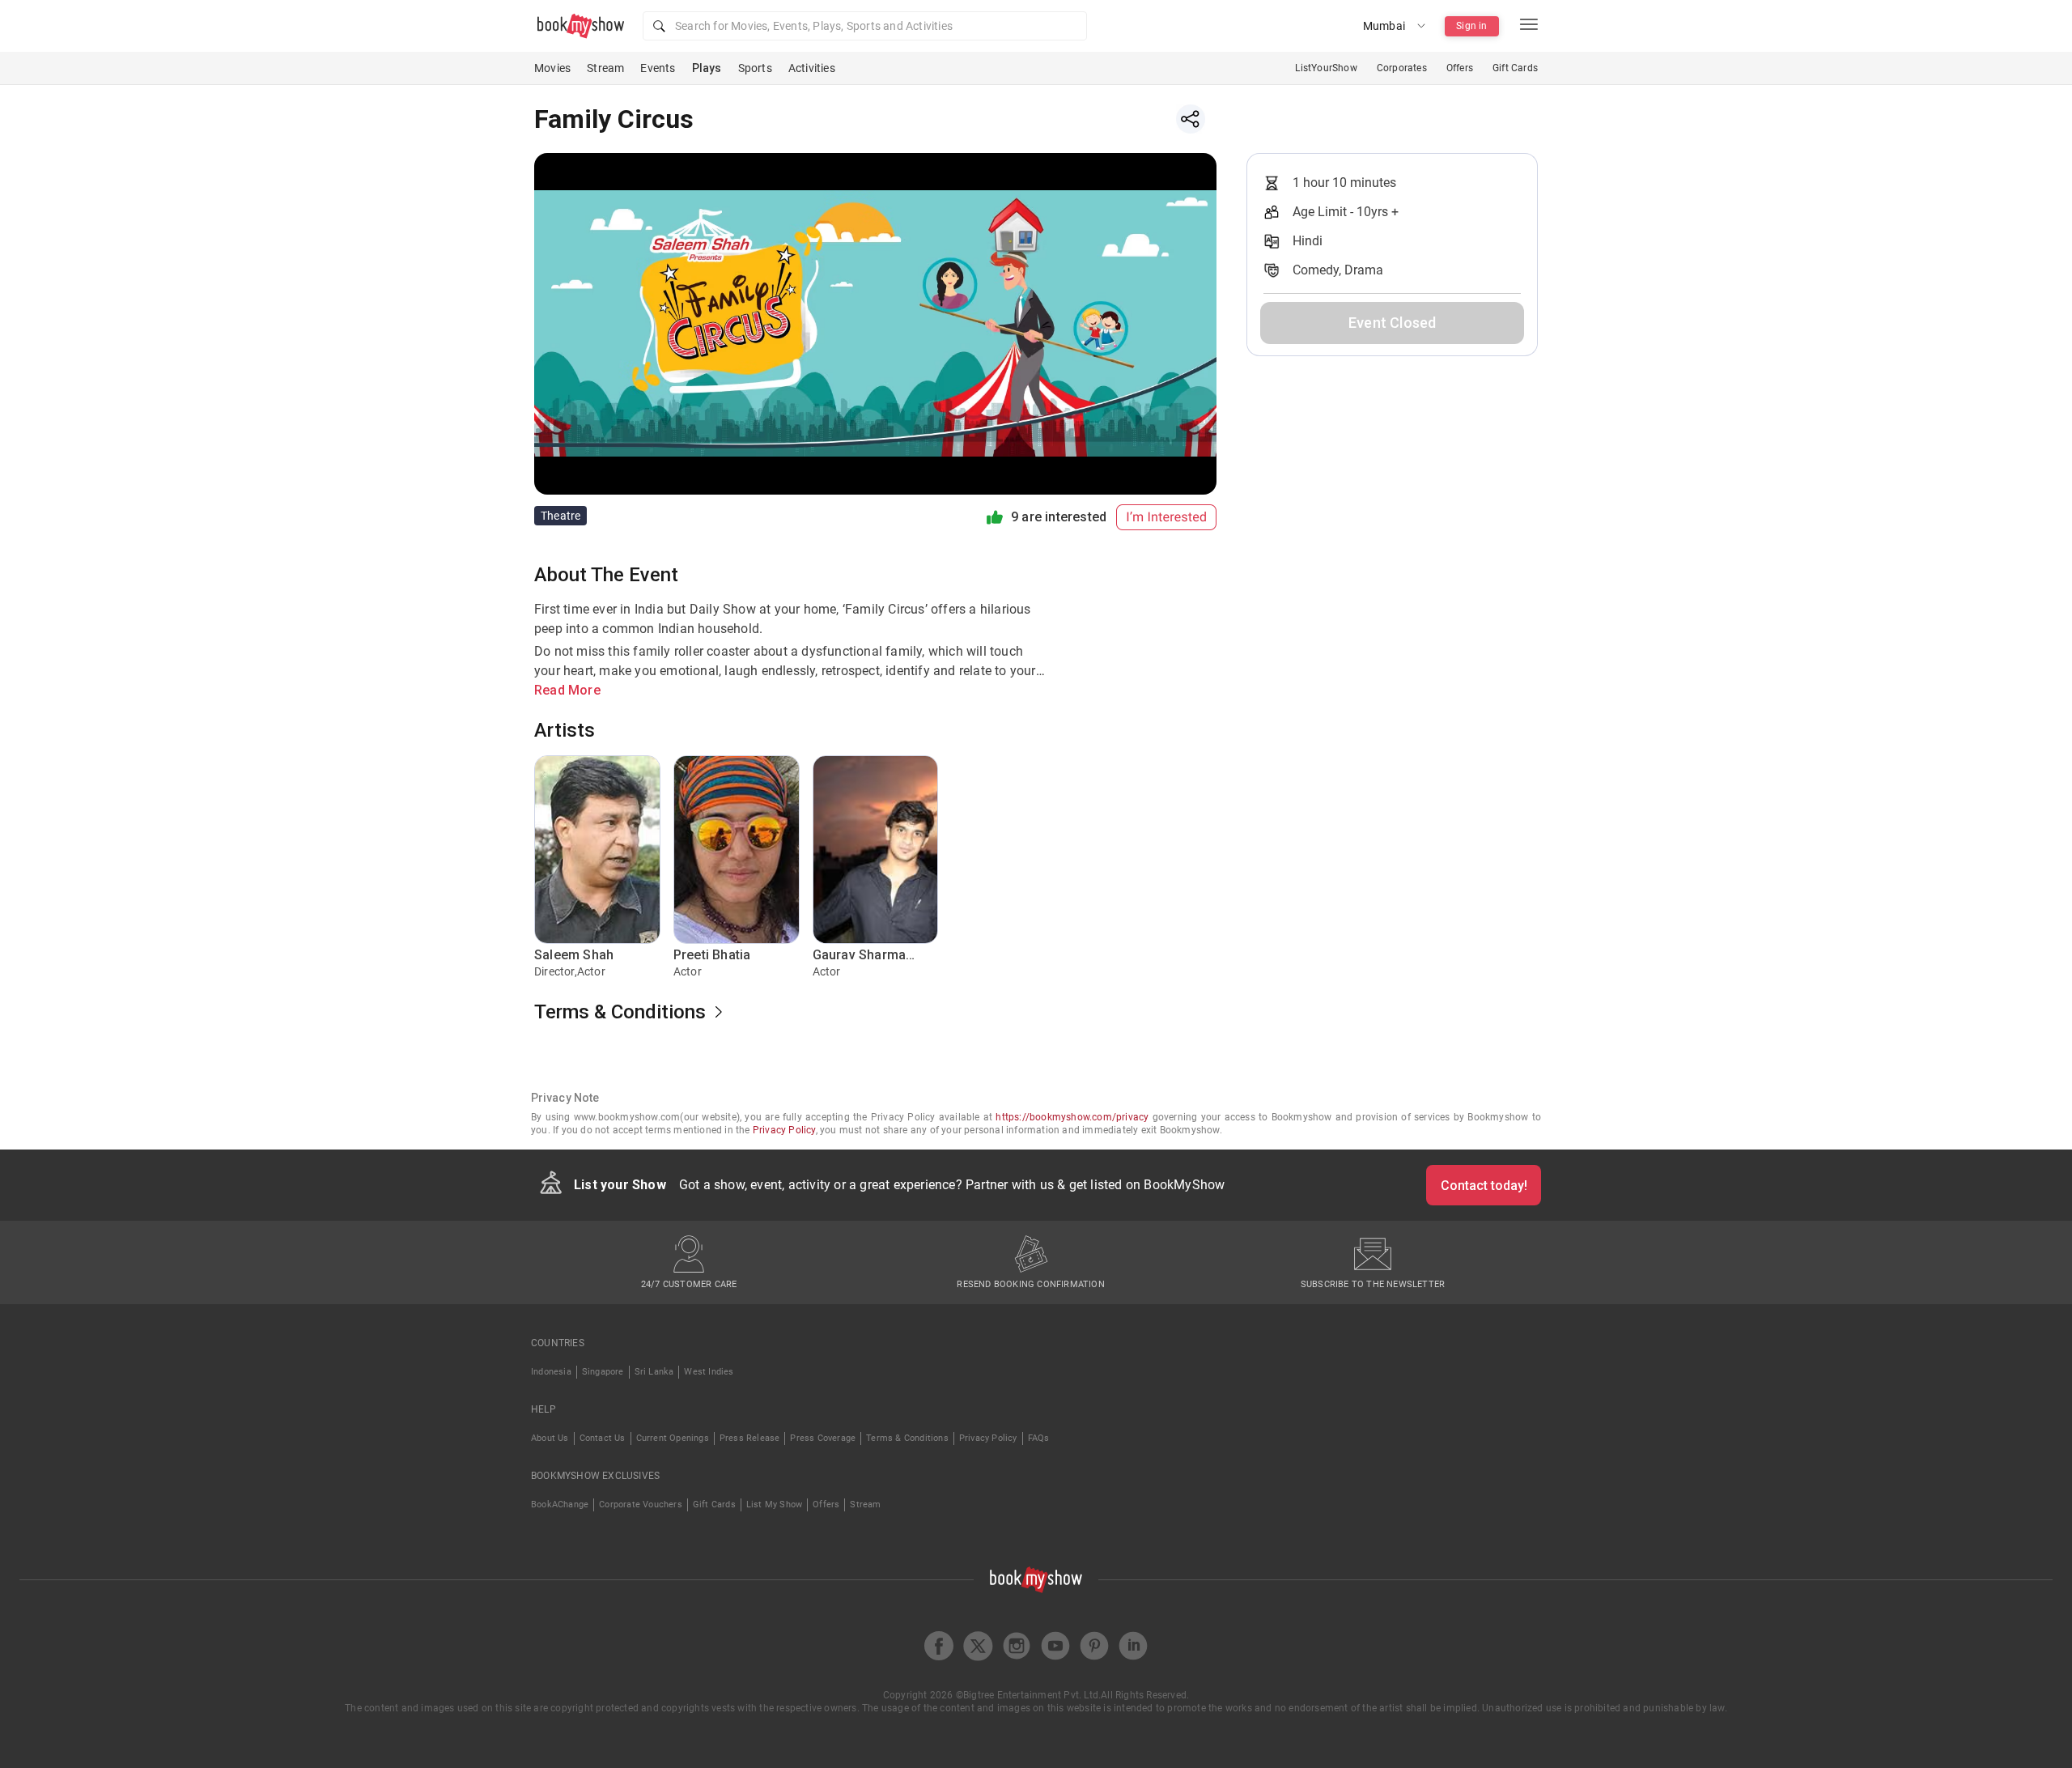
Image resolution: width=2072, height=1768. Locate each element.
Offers (1460, 68)
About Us (550, 1438)
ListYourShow (1326, 68)
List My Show (774, 1504)
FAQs (1039, 1438)
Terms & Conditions (907, 1438)
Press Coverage (823, 1438)
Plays (707, 68)
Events (658, 68)
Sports (755, 68)
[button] (865, 26)
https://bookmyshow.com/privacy (1072, 1117)
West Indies (709, 1372)
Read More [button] (567, 690)
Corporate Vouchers (641, 1504)
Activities (812, 68)
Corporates (1402, 68)
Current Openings (673, 1438)
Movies (552, 68)
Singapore (603, 1372)
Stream (605, 68)
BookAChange (560, 1504)
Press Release (750, 1438)
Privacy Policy (784, 1130)
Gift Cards (1515, 68)
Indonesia (551, 1372)
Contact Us (603, 1438)
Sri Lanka (654, 1372)
